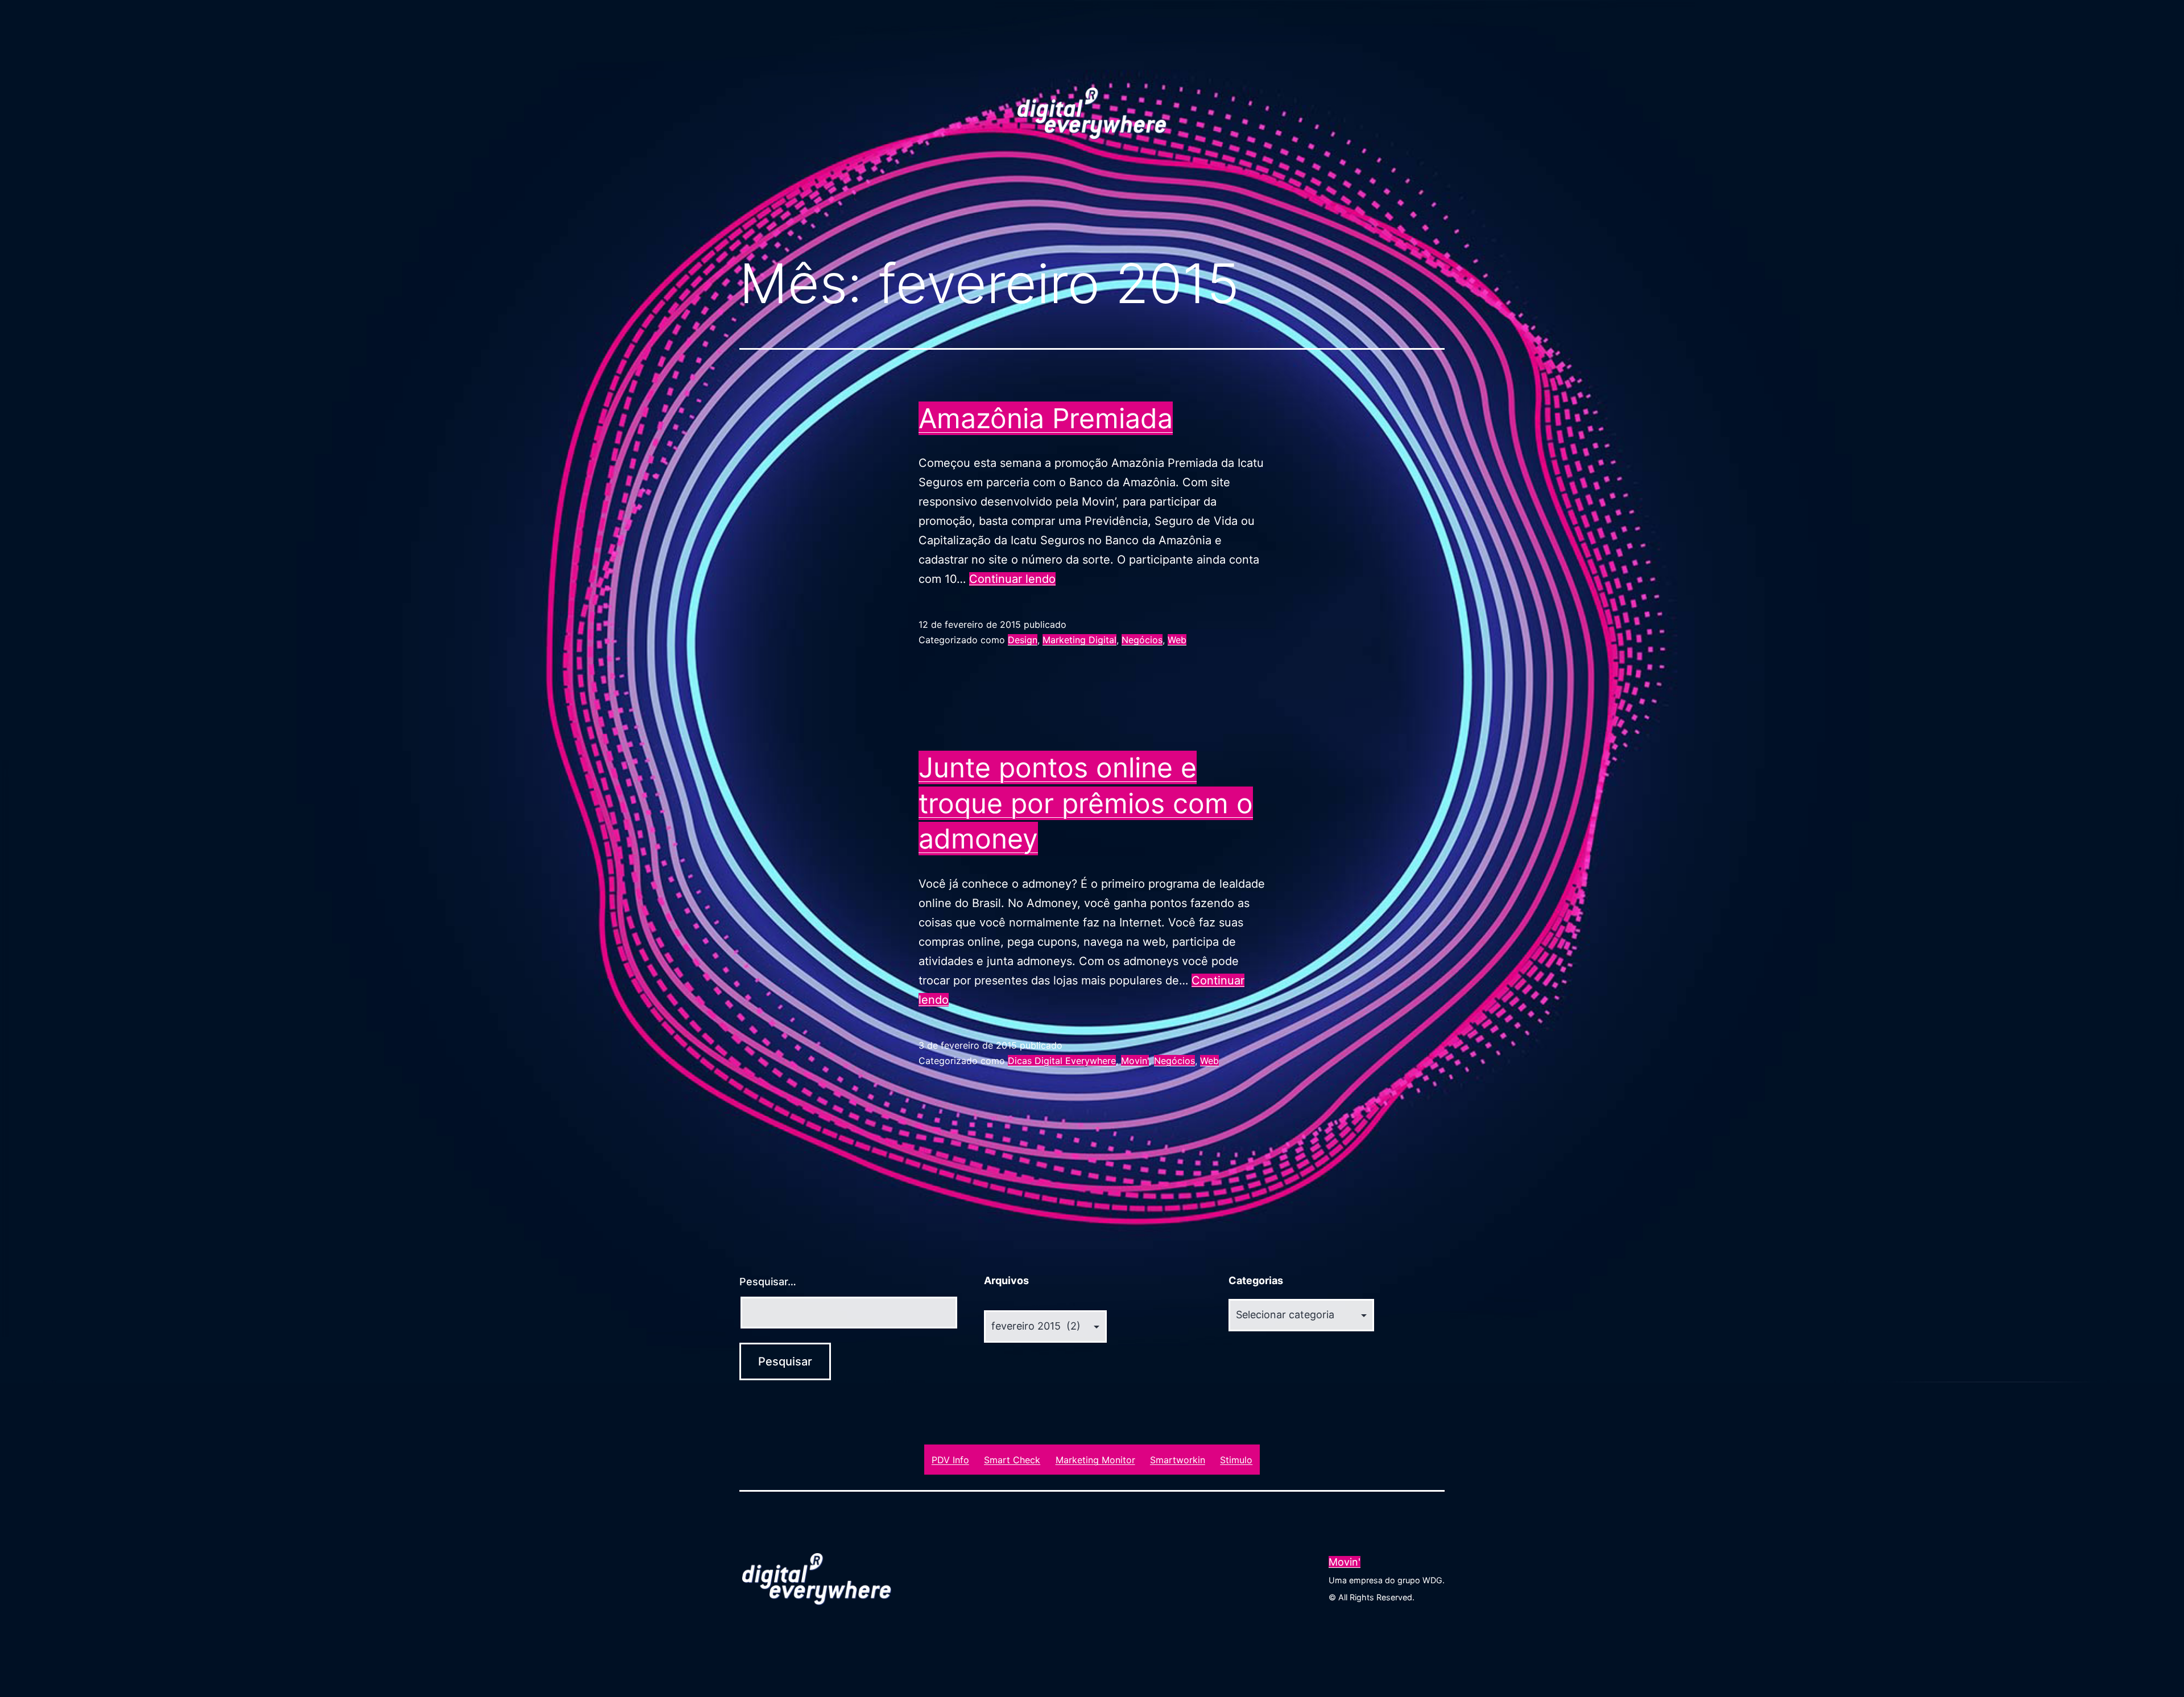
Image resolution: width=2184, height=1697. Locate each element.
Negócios (1142, 640)
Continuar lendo (1012, 579)
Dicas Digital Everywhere (1062, 1061)
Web (1177, 640)
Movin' (1135, 1061)
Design (1023, 640)
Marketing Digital (1079, 640)
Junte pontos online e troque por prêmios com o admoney (1086, 803)
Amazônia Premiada (1046, 418)
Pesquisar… (768, 1282)
